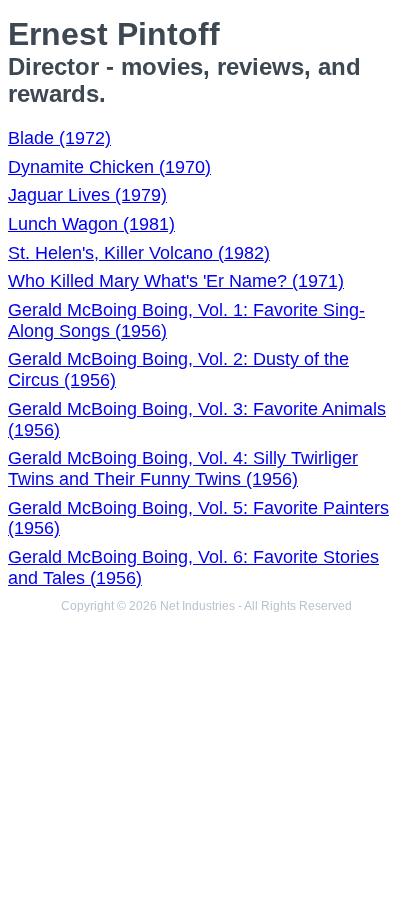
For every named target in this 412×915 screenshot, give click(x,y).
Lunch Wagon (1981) (91, 224)
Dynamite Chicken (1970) (109, 167)
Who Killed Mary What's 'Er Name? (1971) (176, 281)
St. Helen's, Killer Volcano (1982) (139, 253)
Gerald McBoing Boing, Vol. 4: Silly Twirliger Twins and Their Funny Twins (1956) (183, 468)
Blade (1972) (59, 138)
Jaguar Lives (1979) (87, 195)
